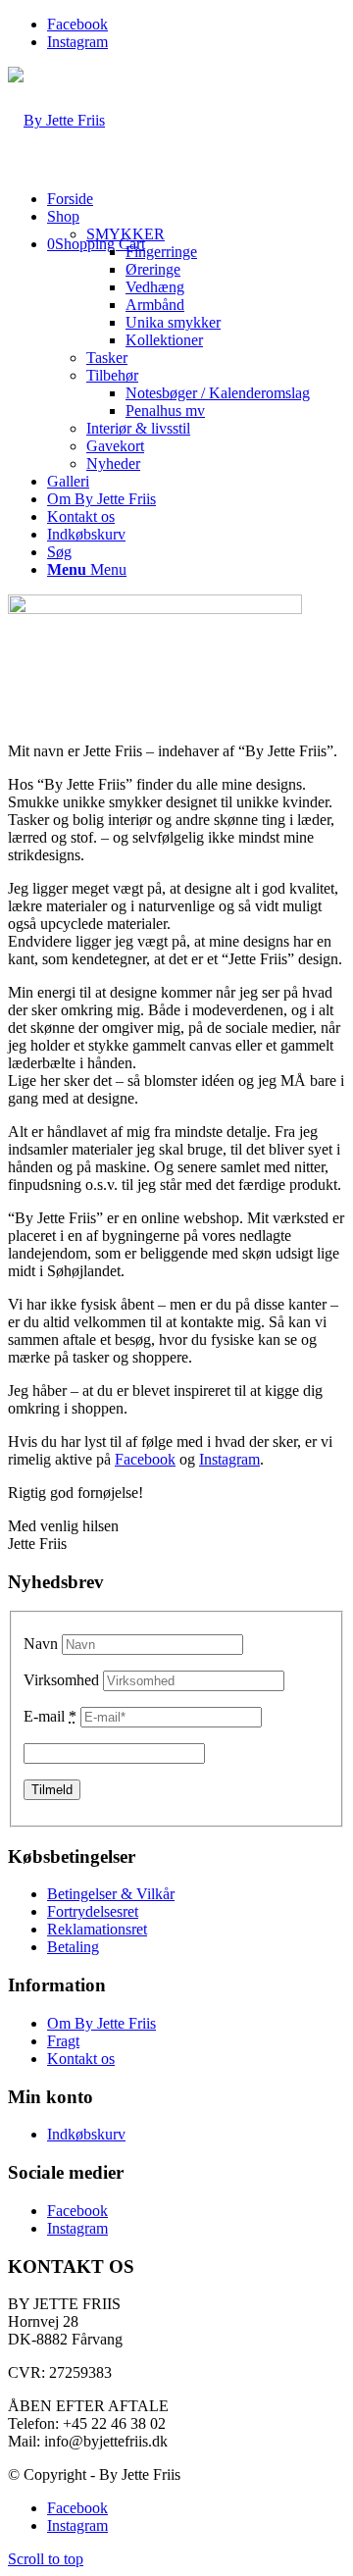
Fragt (63, 2041)
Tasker (107, 358)
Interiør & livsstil (138, 428)
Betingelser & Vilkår (111, 1894)
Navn (41, 1644)
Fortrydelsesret (93, 1911)
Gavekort (115, 446)
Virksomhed (61, 1680)
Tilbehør (112, 375)
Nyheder (113, 464)
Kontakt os (81, 2059)
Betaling (73, 1947)
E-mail (50, 1716)
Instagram (229, 1459)
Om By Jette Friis (101, 2023)
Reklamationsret (97, 1929)
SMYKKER (126, 234)
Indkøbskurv (86, 2134)
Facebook (145, 1459)
